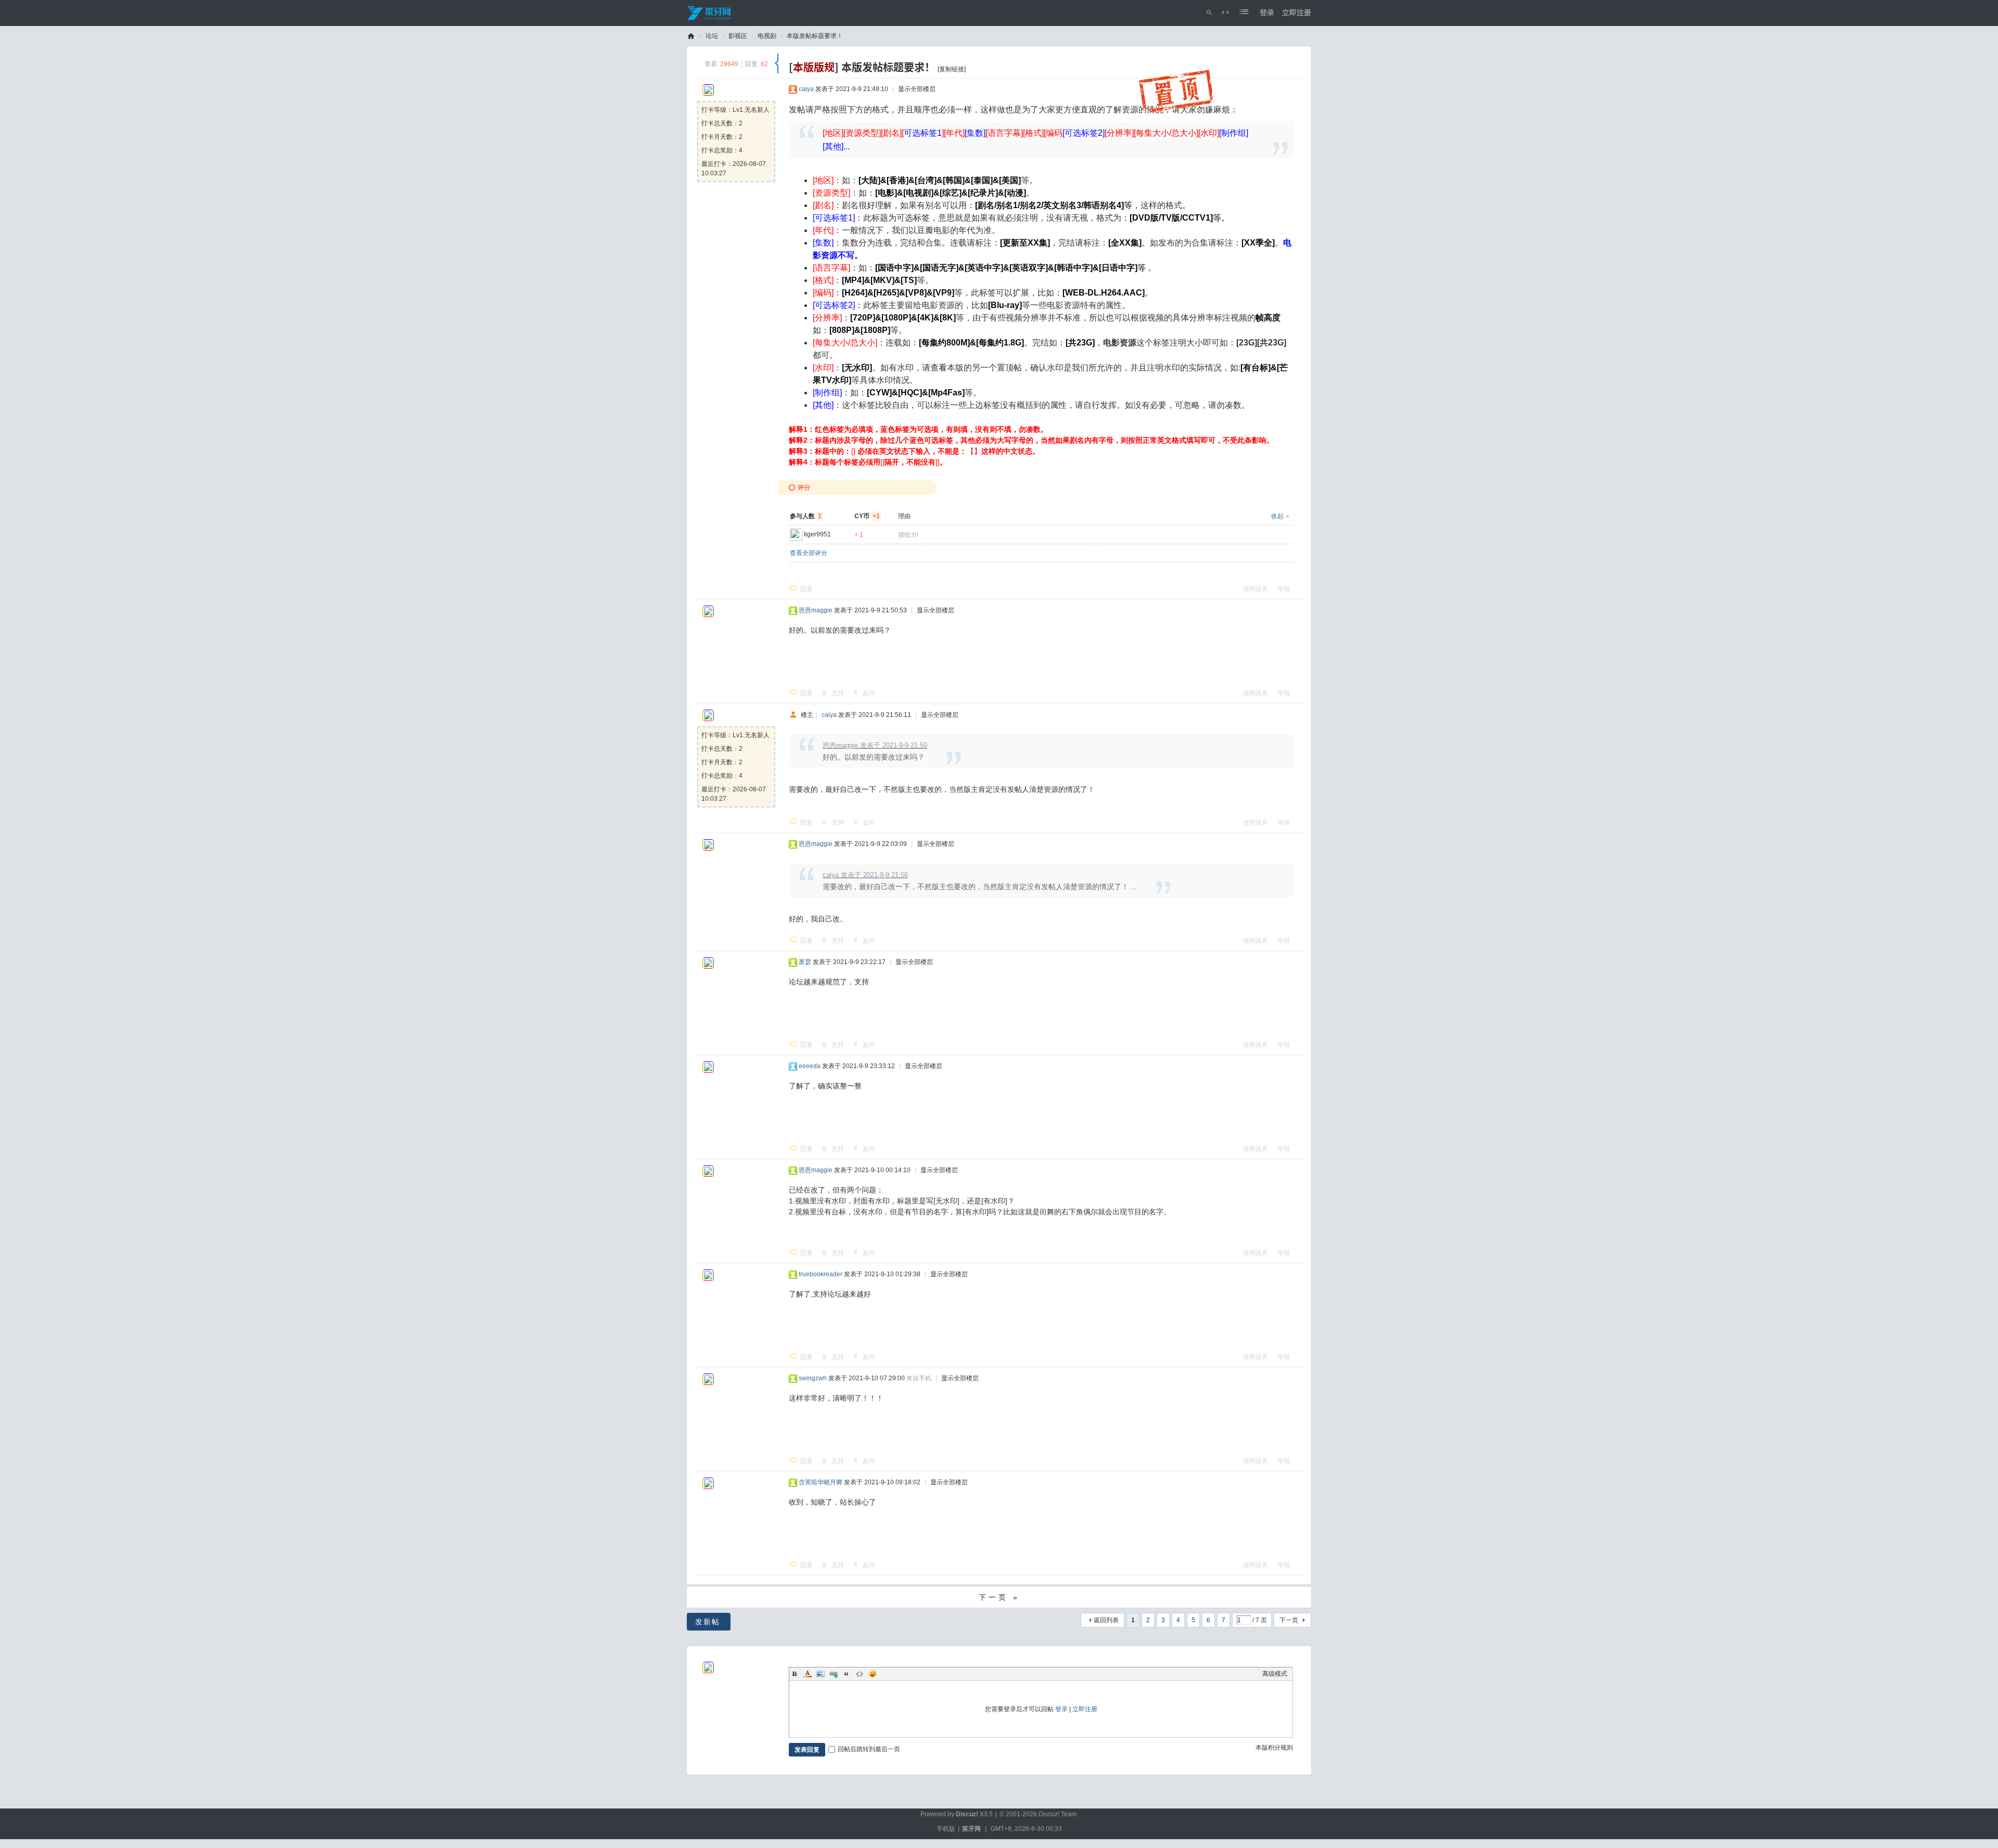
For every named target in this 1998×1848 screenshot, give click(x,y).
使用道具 (1256, 589)
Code (860, 1674)
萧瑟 (805, 962)
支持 (838, 693)
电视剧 (767, 36)
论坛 (712, 36)
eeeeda (810, 1066)
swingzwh (813, 1378)
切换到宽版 (1225, 13)
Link (834, 1674)
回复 (806, 589)
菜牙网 (971, 1829)
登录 (1267, 12)
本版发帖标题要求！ (815, 36)
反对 (869, 693)
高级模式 (1275, 1674)
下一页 (1289, 1620)
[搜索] (1209, 13)
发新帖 (708, 1622)
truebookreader (821, 1274)
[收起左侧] (777, 63)
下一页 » (999, 1597)
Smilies (873, 1674)
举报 (1284, 589)
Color (808, 1674)
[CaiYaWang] (710, 12)
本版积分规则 (1274, 1748)
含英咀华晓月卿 (821, 1482)
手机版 (946, 1829)
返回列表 (1106, 1620)
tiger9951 (817, 534)
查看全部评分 (809, 553)
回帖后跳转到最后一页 (869, 1749)
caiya (806, 89)
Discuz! (967, 1814)
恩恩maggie (816, 610)
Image (821, 1674)
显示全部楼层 (917, 89)
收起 (1277, 516)
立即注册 (1297, 12)
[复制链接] (952, 69)
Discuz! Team (1058, 1814)
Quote (847, 1674)
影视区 (738, 36)
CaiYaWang (691, 36)
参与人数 (806, 516)
